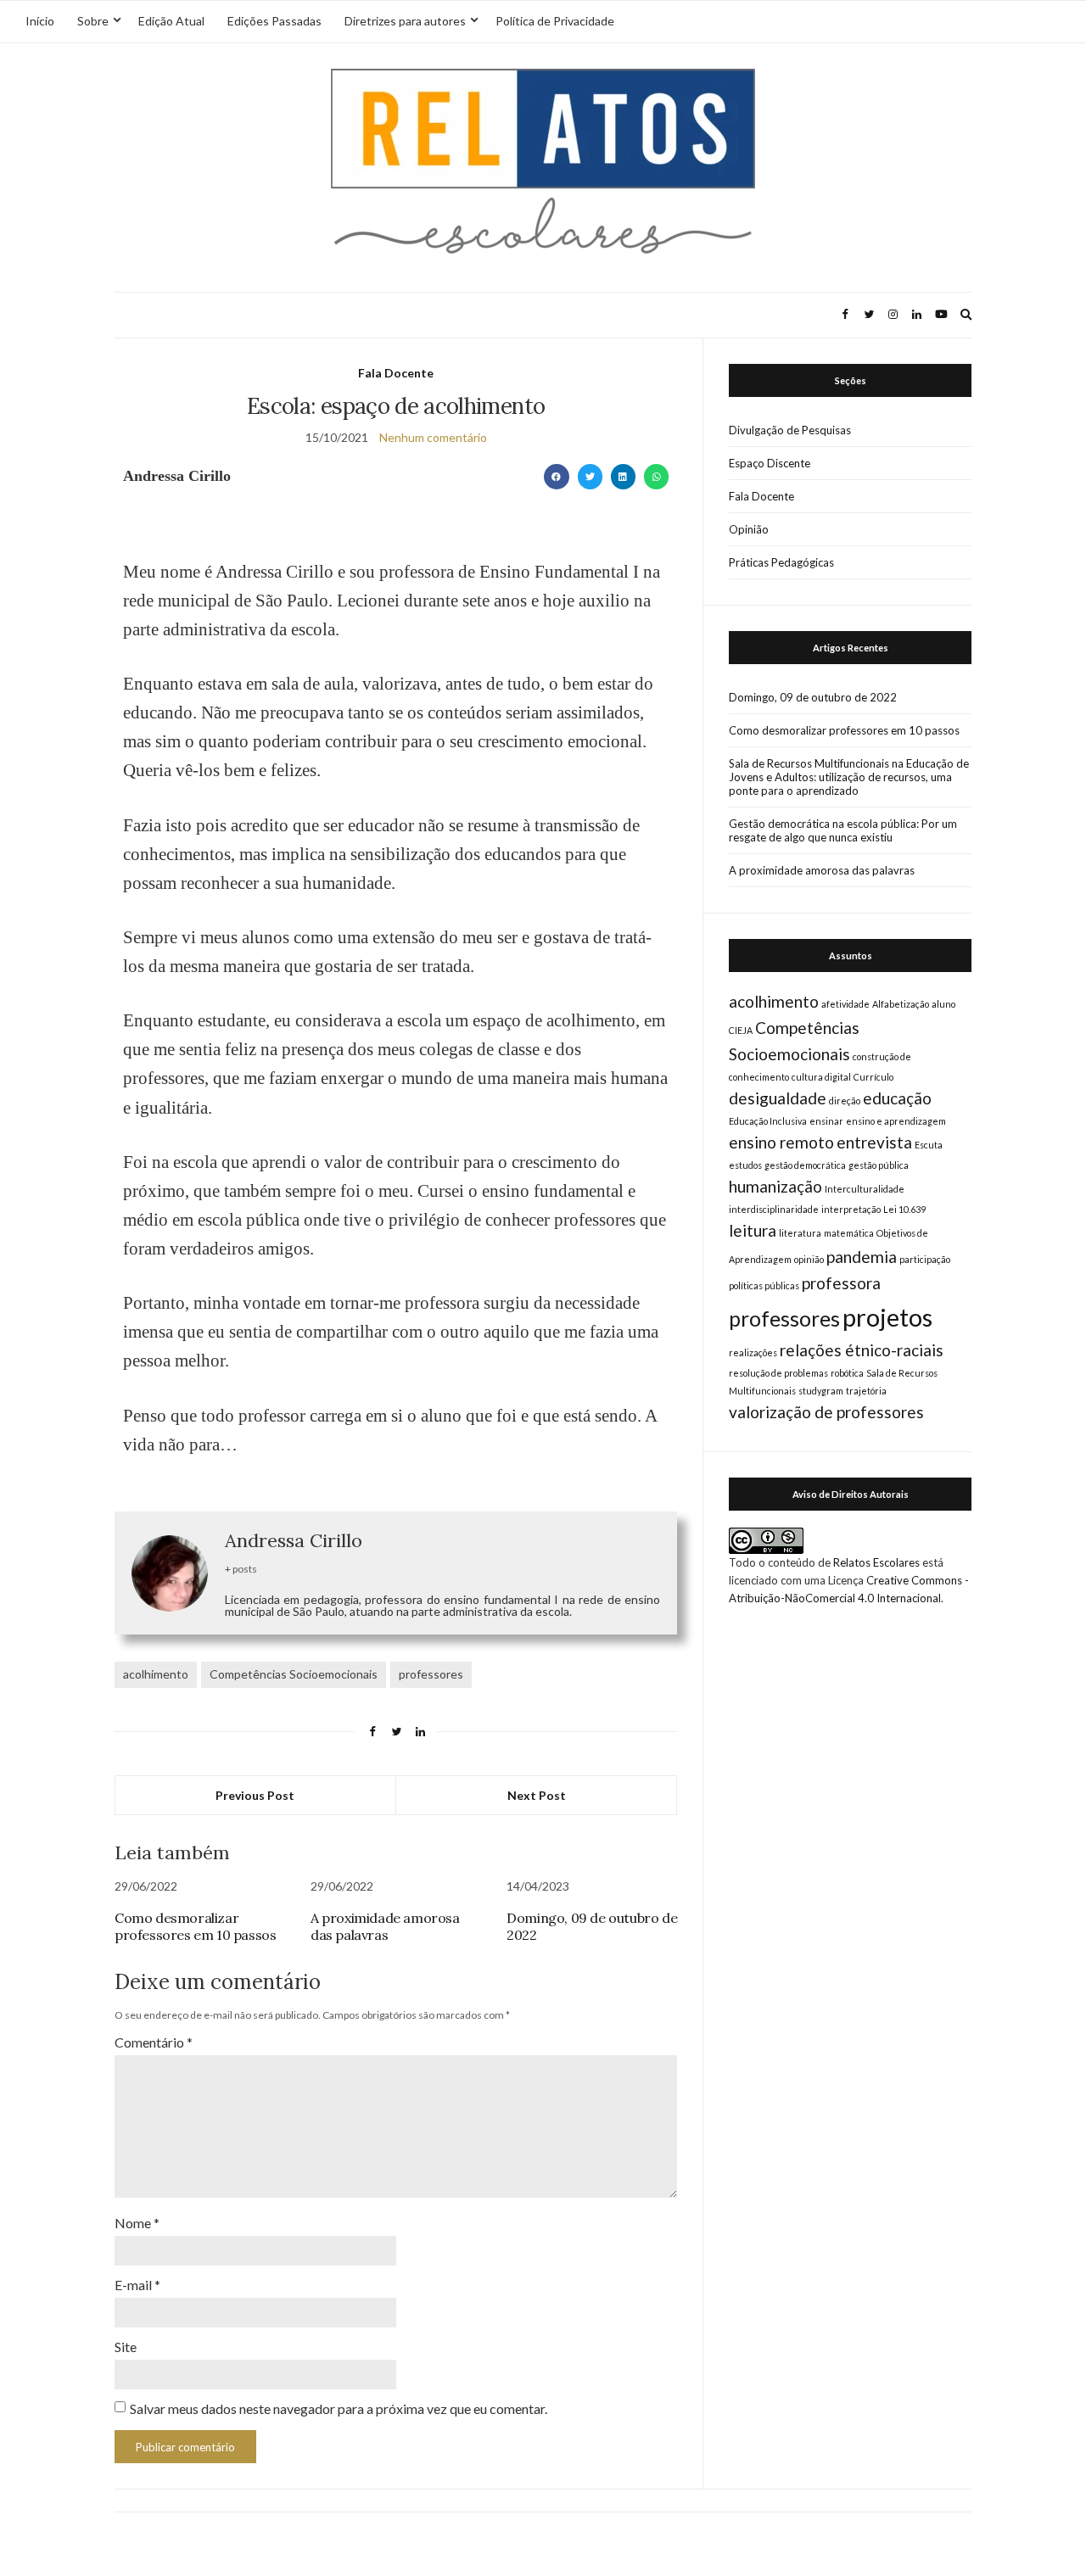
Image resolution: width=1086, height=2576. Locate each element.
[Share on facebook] (556, 476)
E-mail (137, 2285)
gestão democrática (805, 1165)
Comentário (154, 2042)
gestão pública (879, 1165)
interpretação (851, 1209)
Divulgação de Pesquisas (790, 430)
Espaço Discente (770, 463)
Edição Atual (171, 21)
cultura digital (821, 1077)
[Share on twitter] (590, 476)
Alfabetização (901, 1004)
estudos (745, 1165)
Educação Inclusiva (768, 1121)
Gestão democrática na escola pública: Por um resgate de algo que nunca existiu (843, 830)
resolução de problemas (778, 1373)
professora (841, 1283)
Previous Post (255, 1795)
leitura (753, 1230)
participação (925, 1259)
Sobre (93, 21)
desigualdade (778, 1098)
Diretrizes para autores (405, 21)
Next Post (537, 1795)
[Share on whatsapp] (656, 476)
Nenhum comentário (433, 437)
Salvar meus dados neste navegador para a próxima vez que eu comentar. (339, 2408)
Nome (137, 2223)
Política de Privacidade (555, 21)
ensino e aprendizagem (896, 1121)
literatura (800, 1233)
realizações (753, 1352)
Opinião (749, 529)
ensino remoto (781, 1142)
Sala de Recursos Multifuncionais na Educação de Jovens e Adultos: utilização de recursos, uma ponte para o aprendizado (849, 777)
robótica (847, 1373)
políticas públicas (764, 1285)
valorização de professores (826, 1412)
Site (126, 2347)
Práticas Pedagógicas (781, 562)
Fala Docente (396, 373)
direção (845, 1101)
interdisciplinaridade (774, 1209)
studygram (821, 1391)
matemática (849, 1233)
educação (897, 1098)
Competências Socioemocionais (294, 1674)
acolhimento (156, 1674)
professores (431, 1674)
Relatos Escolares (876, 1562)
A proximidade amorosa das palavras (385, 1926)
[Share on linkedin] (623, 476)
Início (40, 21)
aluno (943, 1004)
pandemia (862, 1257)
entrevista (874, 1142)
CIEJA (741, 1030)
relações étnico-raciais (862, 1350)
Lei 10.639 (904, 1209)
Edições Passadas (274, 21)
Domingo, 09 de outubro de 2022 (813, 697)
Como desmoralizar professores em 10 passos (195, 1926)
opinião (809, 1259)
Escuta (929, 1145)
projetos (887, 1317)
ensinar (826, 1121)
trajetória (866, 1391)
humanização (775, 1186)
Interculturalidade (865, 1189)
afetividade (845, 1004)
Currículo (873, 1077)
